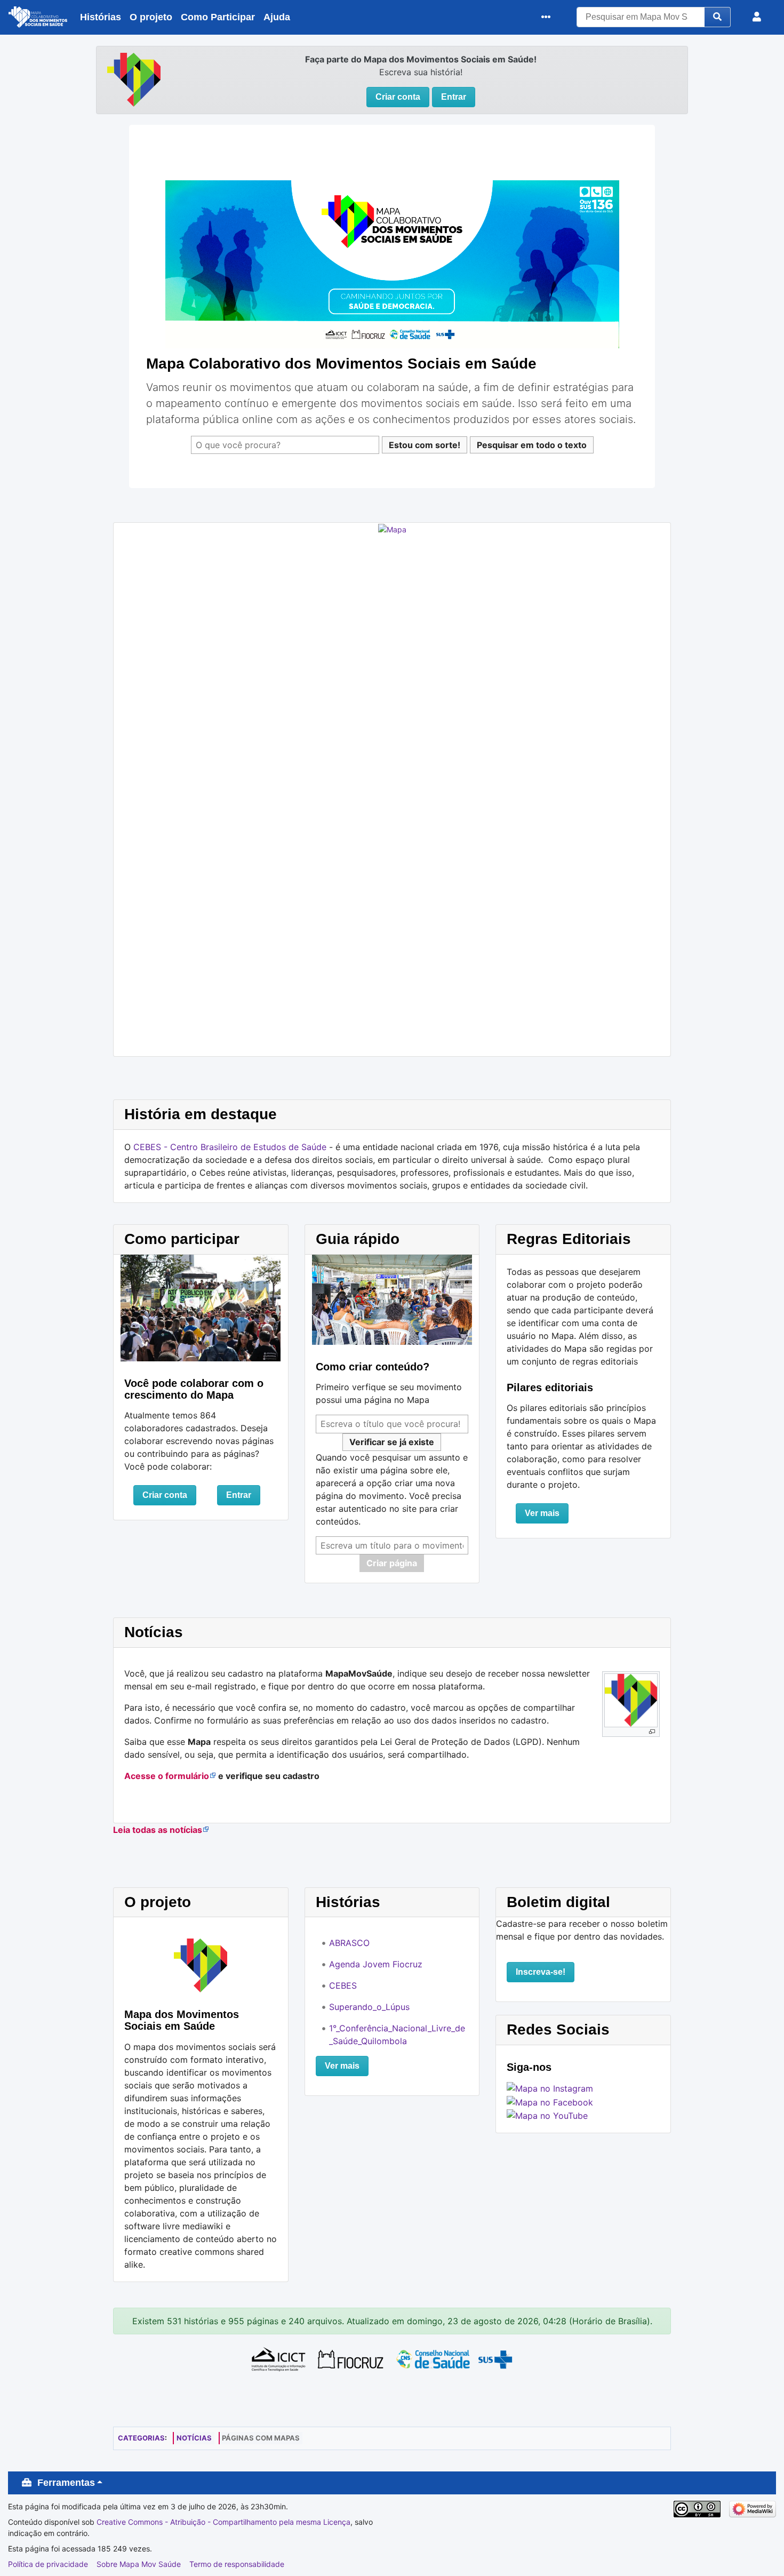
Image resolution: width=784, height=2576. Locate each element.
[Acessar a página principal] (38, 19)
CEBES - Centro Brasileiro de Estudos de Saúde (230, 1147)
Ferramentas (66, 2483)
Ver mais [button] (542, 1513)
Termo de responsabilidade (237, 2564)
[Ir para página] (718, 17)
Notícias (194, 2438)
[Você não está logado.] (759, 17)
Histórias (101, 17)
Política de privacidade (48, 2564)
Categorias (141, 2438)
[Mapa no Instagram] (550, 2088)
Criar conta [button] (398, 97)
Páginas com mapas (261, 2438)
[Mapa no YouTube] (547, 2115)
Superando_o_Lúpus (369, 2007)
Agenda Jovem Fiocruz (376, 1964)
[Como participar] (201, 1307)
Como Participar (218, 17)
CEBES (343, 1985)
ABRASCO (349, 1943)
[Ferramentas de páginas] (549, 17)
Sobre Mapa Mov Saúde (139, 2564)
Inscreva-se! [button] (541, 1972)
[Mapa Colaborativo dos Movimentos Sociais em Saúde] (392, 264)
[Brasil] (134, 78)
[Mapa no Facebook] (550, 2101)
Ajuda (277, 17)
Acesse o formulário (167, 1776)
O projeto (151, 17)
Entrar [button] (454, 97)
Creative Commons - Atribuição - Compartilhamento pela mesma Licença (223, 2522)
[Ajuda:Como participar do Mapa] (392, 1299)
